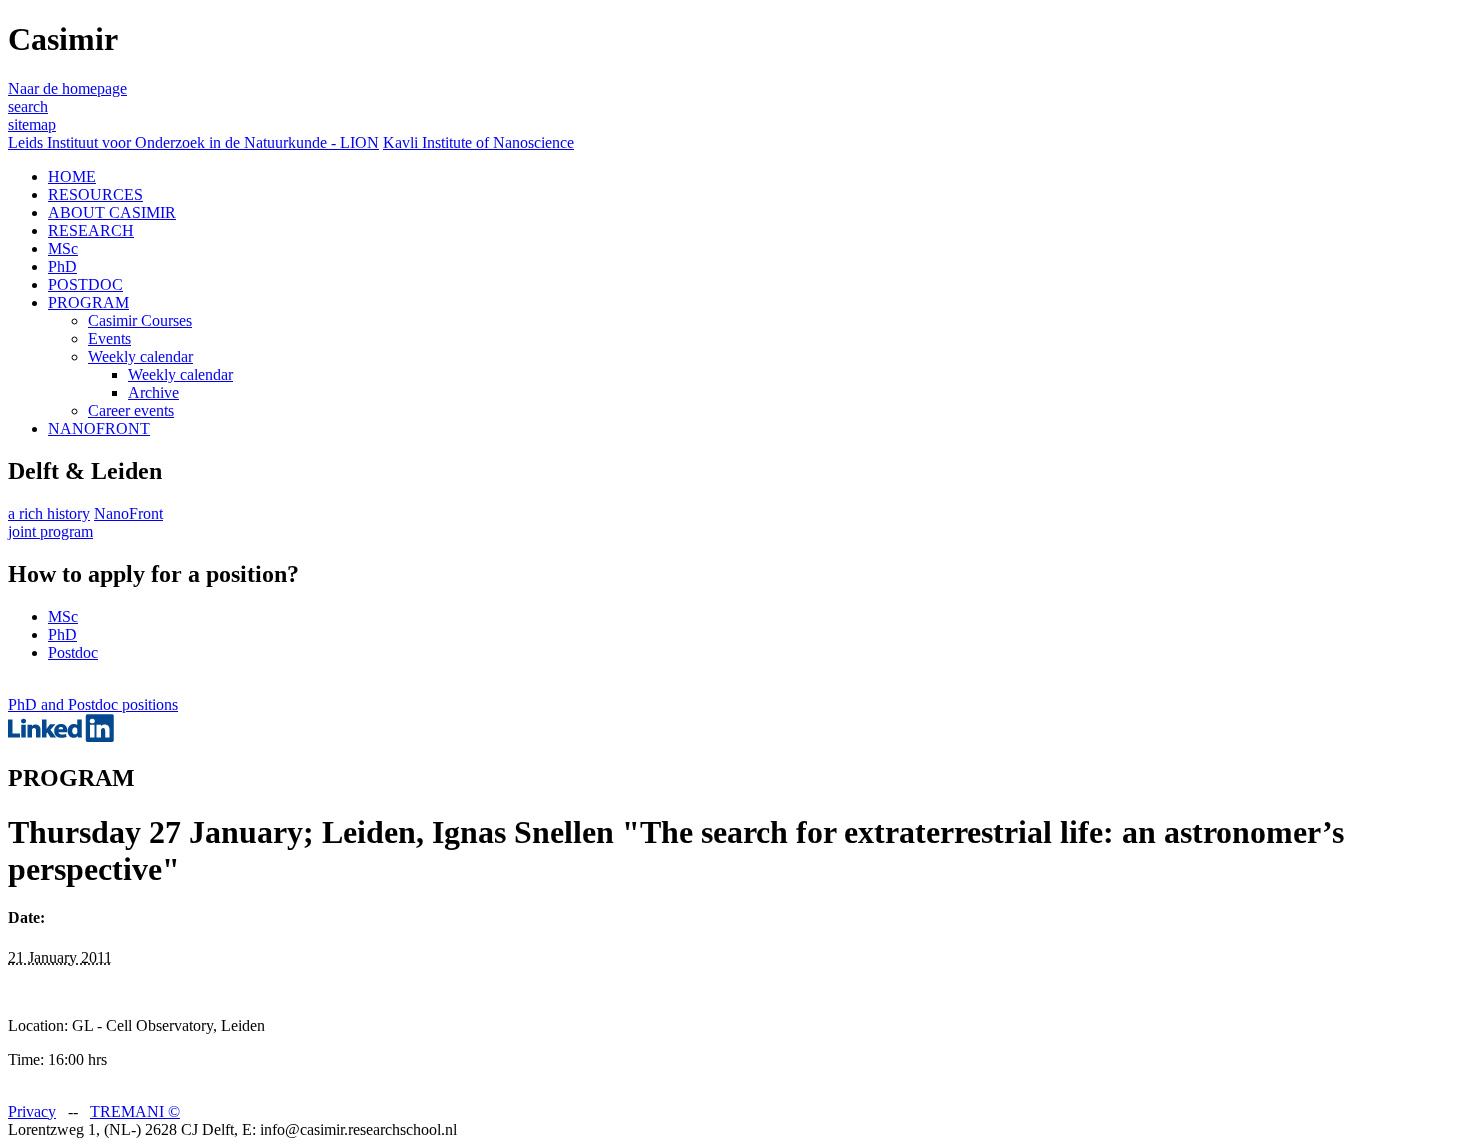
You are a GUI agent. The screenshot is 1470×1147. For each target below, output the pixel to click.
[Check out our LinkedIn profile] (61, 736)
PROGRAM (88, 302)
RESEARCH (91, 230)
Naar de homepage (67, 88)
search (28, 106)
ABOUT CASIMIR (112, 212)
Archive (153, 392)
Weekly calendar (140, 356)
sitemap (32, 124)
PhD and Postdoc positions (93, 704)
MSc (63, 248)
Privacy (32, 1111)
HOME (72, 176)
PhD (62, 266)
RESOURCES (95, 194)
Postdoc (73, 652)
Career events (131, 410)
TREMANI (135, 1111)
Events (109, 338)
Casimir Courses (140, 320)
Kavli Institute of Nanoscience (478, 142)
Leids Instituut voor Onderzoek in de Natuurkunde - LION (193, 142)
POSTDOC (85, 284)
